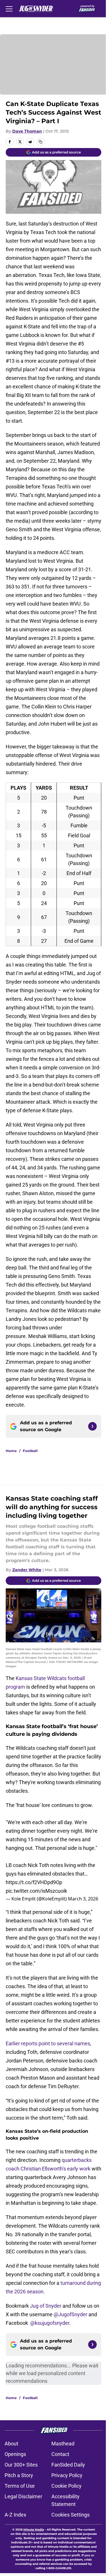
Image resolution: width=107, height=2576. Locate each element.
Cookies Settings (70, 2515)
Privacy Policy (67, 2475)
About (11, 2444)
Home (11, 1451)
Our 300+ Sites (21, 2465)
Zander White (27, 1570)
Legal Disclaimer (23, 2496)
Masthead (63, 2444)
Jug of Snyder (46, 2306)
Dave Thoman (27, 131)
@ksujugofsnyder (50, 2323)
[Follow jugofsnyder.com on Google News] (92, 1426)
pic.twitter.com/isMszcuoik (36, 1891)
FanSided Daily (68, 2465)
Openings (15, 2454)
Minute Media (34, 2530)
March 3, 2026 (83, 1899)
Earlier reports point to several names (48, 2043)
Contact (60, 2454)
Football (30, 1451)
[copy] (41, 142)
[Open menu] (9, 9)
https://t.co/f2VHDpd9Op (34, 1882)
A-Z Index (15, 2515)
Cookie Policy (66, 2486)
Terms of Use (20, 2486)
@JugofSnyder (70, 2314)
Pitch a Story (19, 2475)
